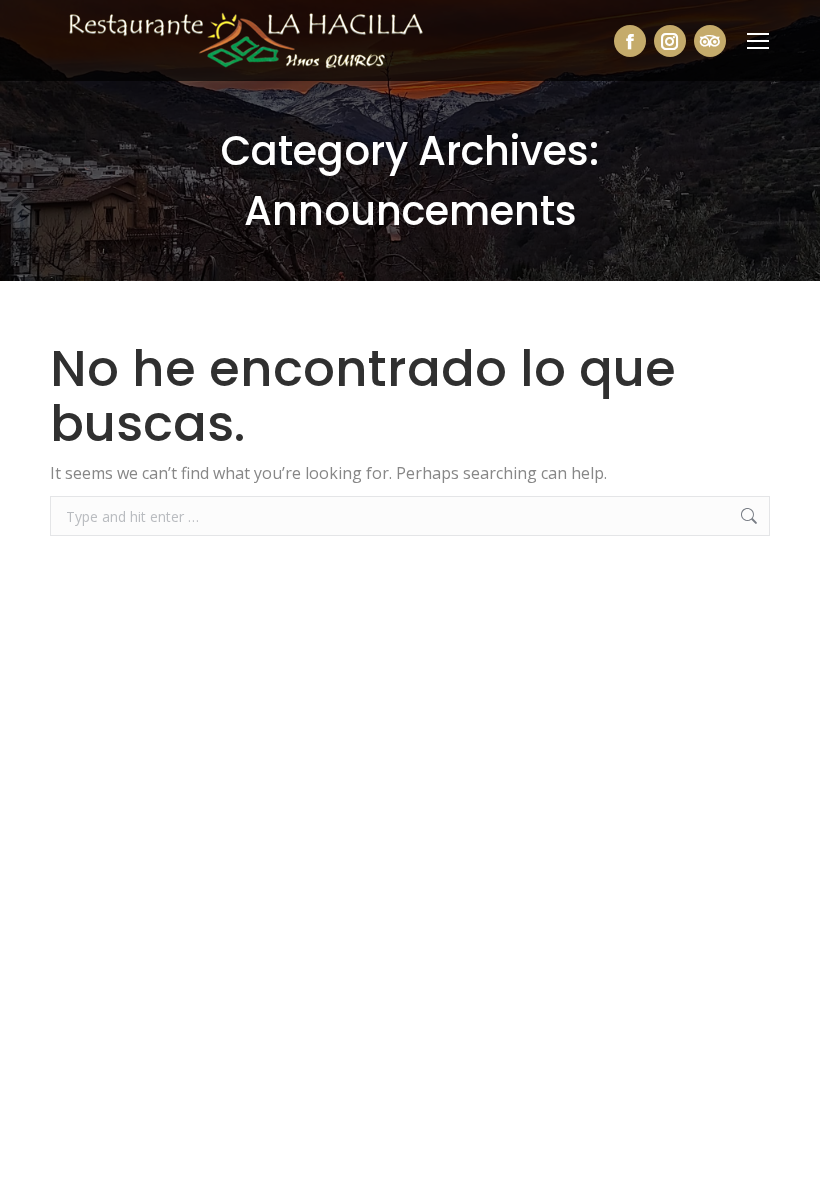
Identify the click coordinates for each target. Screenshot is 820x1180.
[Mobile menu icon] (758, 41)
